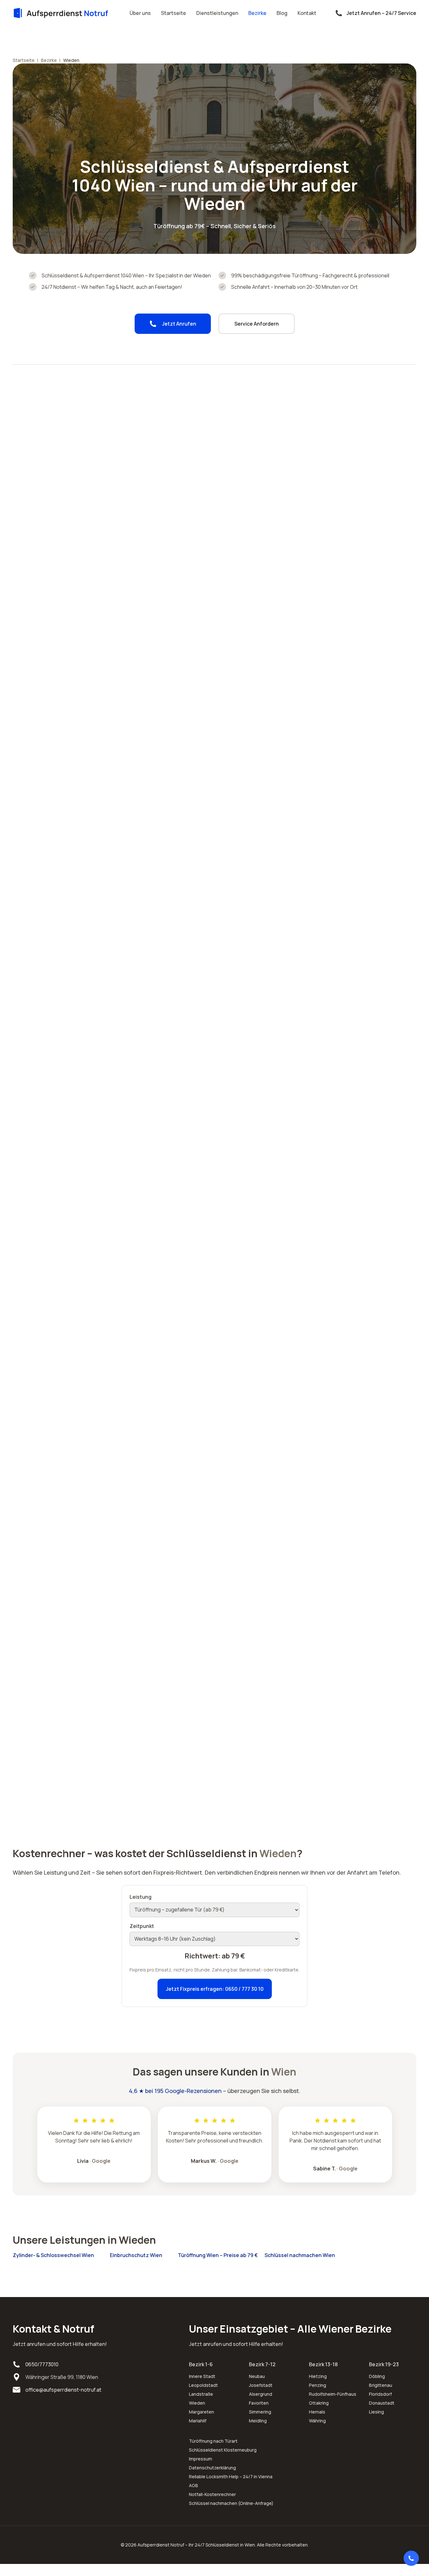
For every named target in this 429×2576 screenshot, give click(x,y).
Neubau (257, 2376)
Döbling (377, 2376)
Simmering (260, 2412)
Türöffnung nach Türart (213, 2441)
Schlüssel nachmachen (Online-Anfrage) (231, 2503)
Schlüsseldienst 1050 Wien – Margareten (178, 726)
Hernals (317, 2412)
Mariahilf (198, 2421)
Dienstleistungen (217, 13)
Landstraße (201, 2394)
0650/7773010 (42, 2364)
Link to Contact (411, 2558)
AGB (194, 2485)
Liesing (376, 2412)
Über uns (140, 13)
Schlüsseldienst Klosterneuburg (223, 2450)
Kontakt (307, 13)
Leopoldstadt (203, 2385)
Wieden (197, 2403)
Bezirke (257, 13)
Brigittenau (381, 2385)
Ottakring (319, 2403)
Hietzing (318, 2376)
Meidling (258, 2421)
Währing (317, 2421)
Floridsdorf (380, 2394)
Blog (282, 13)
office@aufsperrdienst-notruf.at (63, 2390)
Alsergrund (261, 2394)
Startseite (174, 13)
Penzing (318, 2385)
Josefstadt (261, 2385)
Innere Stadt (202, 2376)
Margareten (201, 2412)
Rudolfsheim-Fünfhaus (333, 2394)
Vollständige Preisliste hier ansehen (268, 1289)
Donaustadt (382, 2403)
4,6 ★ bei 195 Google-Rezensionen (175, 2091)
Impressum (201, 2459)
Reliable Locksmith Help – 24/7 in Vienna (231, 2477)
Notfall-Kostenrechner (212, 2494)
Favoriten (259, 2403)
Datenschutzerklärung (212, 2468)
